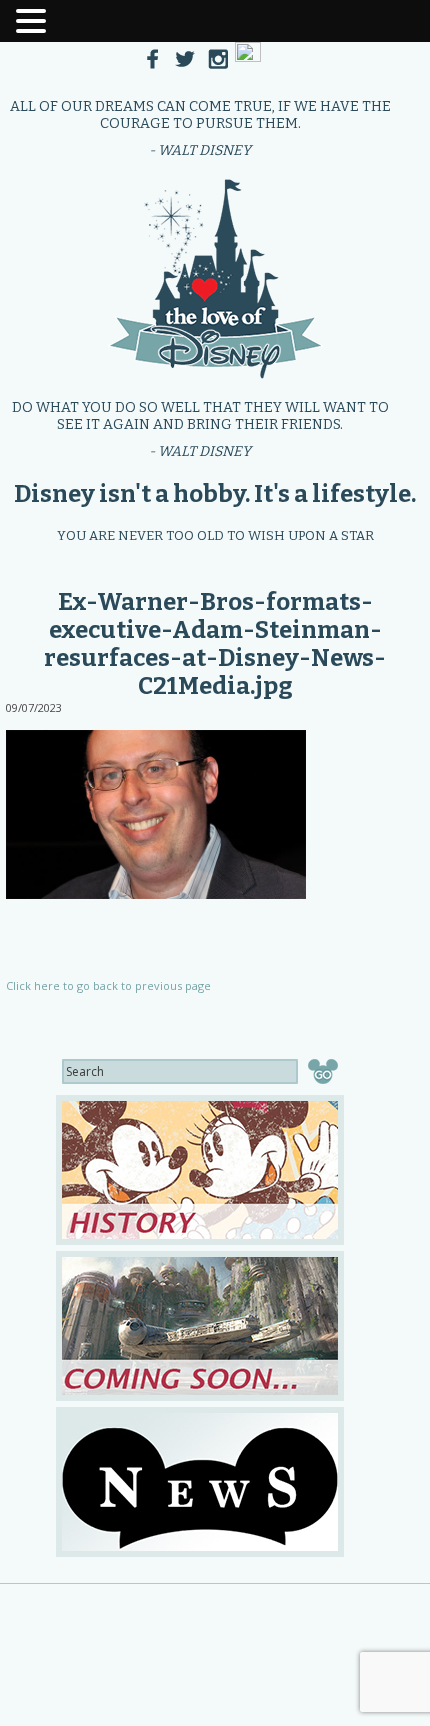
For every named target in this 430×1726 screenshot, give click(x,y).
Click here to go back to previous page (108, 985)
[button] (34, 19)
